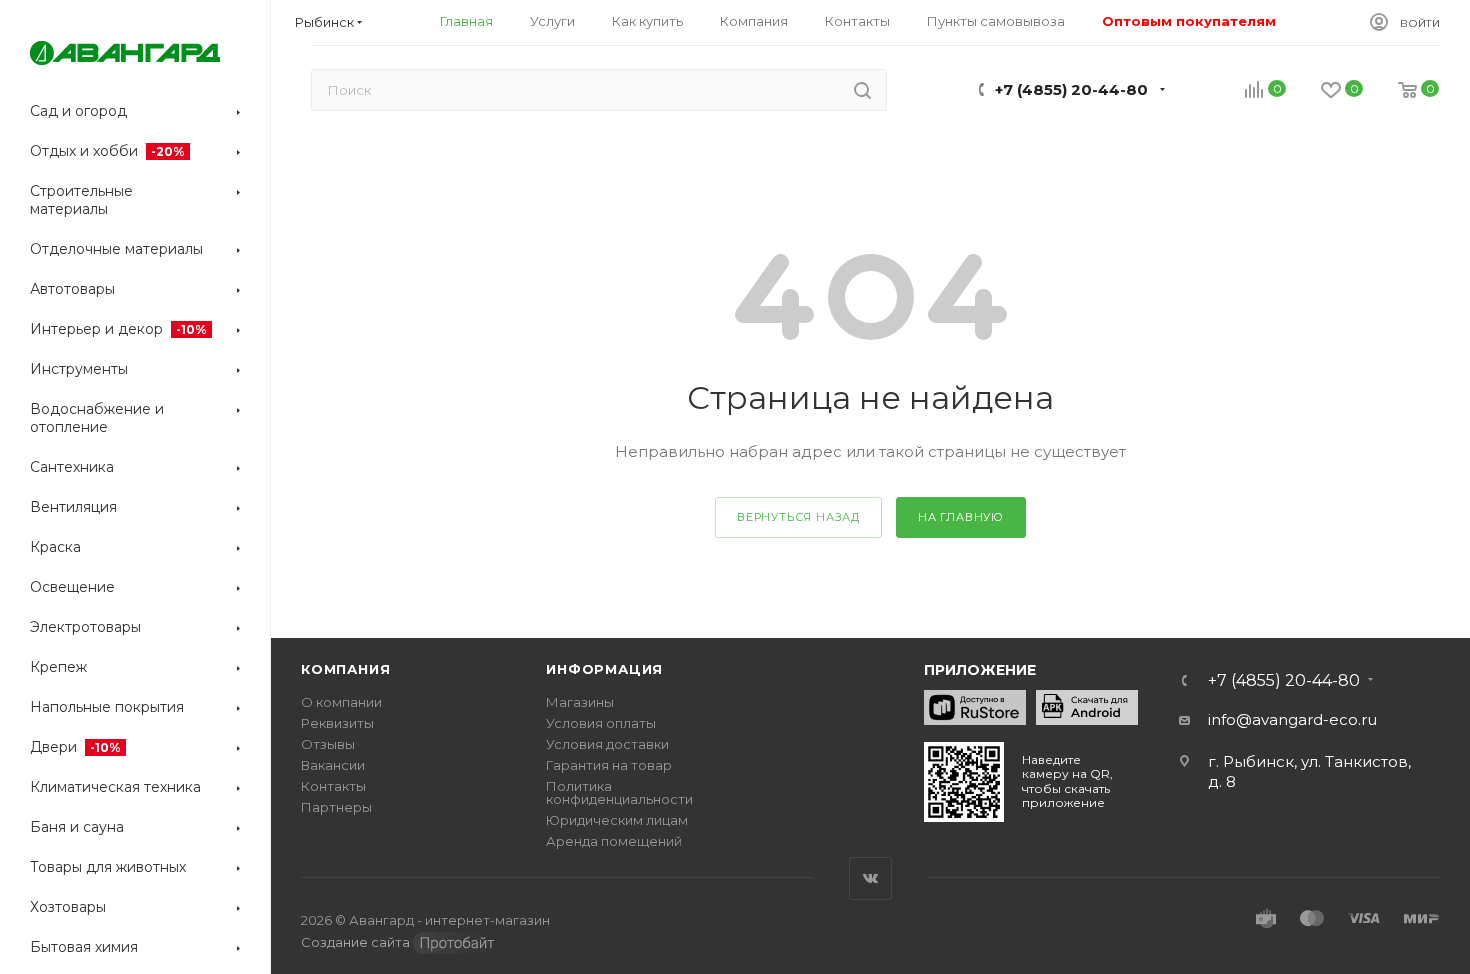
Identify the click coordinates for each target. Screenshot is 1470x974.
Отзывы (328, 744)
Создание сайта (357, 942)
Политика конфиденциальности (619, 792)
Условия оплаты (601, 723)
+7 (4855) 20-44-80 (1071, 89)
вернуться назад (798, 517)
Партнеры (336, 807)
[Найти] (862, 90)
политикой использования (773, 842)
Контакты (333, 786)
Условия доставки (607, 744)
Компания (345, 669)
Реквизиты (337, 723)
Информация (604, 669)
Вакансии (333, 765)
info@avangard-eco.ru (1292, 719)
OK (640, 922)
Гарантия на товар (609, 765)
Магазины (580, 702)
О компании (341, 702)
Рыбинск (324, 22)
